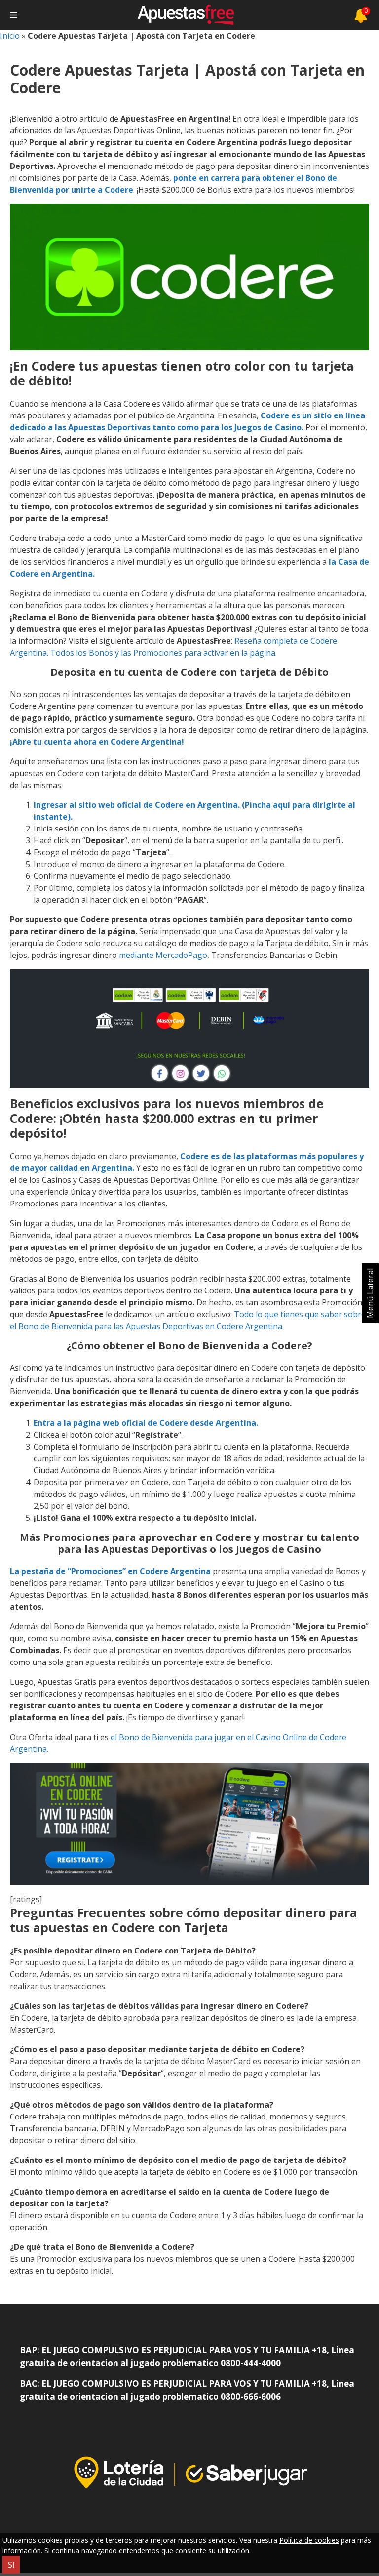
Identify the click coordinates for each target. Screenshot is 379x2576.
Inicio (10, 36)
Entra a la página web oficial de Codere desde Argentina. (146, 1423)
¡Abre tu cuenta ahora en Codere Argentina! (97, 742)
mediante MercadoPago (163, 955)
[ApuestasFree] (186, 15)
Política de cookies (309, 2540)
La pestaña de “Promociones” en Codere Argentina (110, 1571)
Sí (11, 2565)
